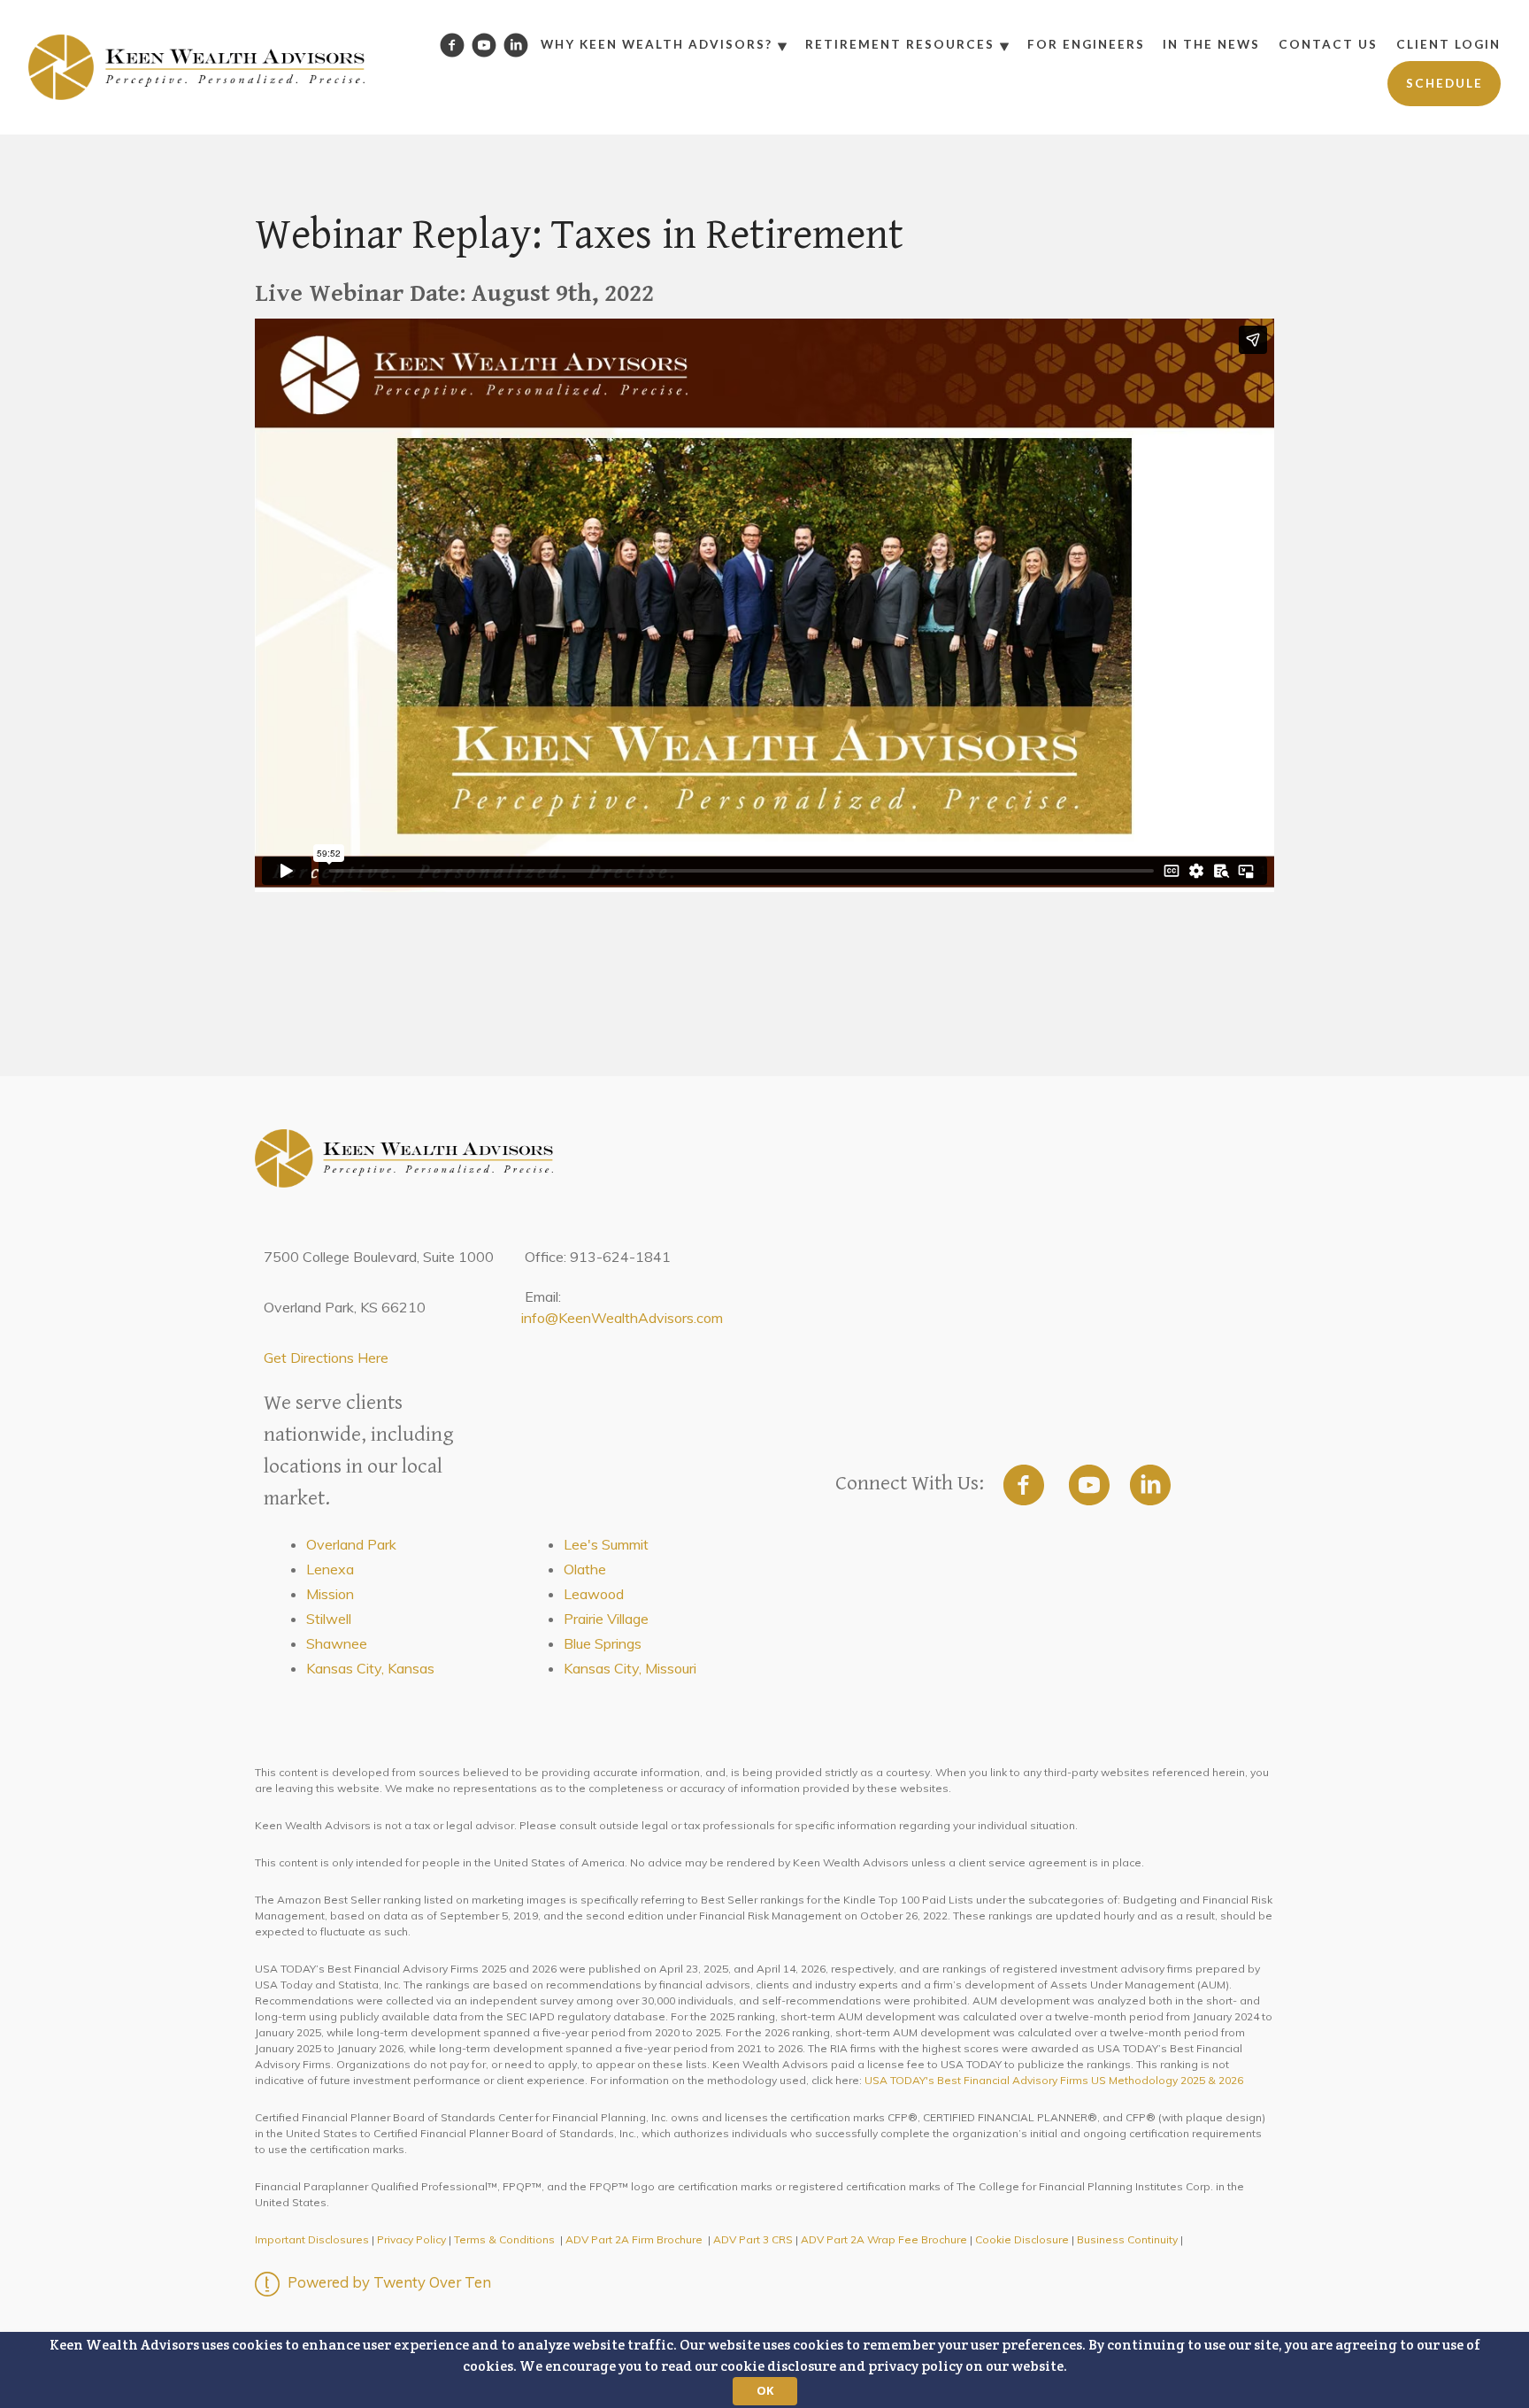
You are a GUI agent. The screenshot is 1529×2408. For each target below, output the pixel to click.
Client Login (1448, 44)
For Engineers (1086, 44)
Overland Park (351, 1544)
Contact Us (1328, 44)
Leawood (594, 1594)
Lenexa (330, 1569)
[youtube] (1089, 1485)
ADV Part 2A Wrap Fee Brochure (884, 2239)
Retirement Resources (900, 44)
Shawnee (337, 1643)
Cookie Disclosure (1022, 2239)
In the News (1211, 44)
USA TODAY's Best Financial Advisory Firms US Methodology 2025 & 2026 (1054, 2080)
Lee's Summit (606, 1544)
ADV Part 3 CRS (753, 2239)
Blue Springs (603, 1643)
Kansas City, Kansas (370, 1668)
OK (765, 2390)
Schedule (1444, 83)
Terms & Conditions (504, 2239)
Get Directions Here (326, 1358)
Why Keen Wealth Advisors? (657, 44)
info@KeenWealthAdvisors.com (622, 1318)
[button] (764, 2370)
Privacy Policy (411, 2239)
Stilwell (329, 1619)
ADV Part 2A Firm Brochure (634, 2239)
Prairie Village (606, 1619)
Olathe (585, 1569)
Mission (330, 1594)
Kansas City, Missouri (630, 1668)
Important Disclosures (312, 2239)
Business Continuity (1127, 2239)
